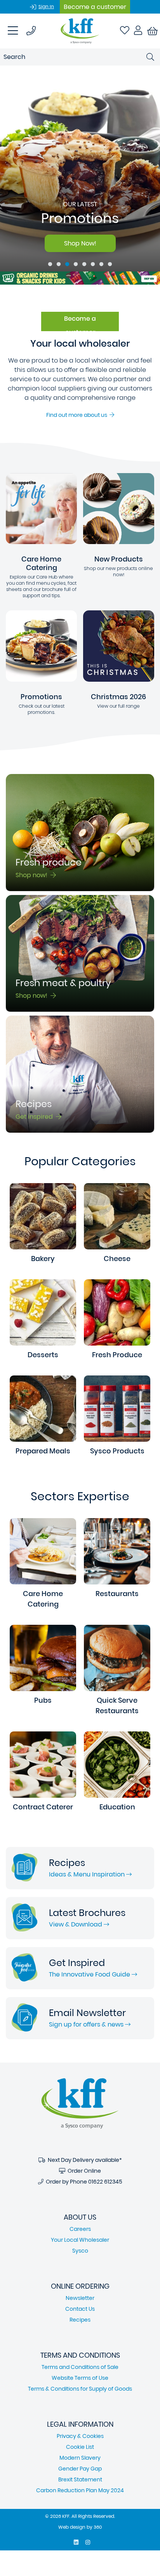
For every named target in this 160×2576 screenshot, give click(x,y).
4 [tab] (76, 264)
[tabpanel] (80, 168)
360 (98, 2527)
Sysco (80, 2251)
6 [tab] (93, 264)
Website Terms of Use (80, 2378)
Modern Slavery (80, 2458)
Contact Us (80, 2309)
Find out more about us (78, 415)
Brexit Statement (80, 2479)
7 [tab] (101, 264)
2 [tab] (59, 264)
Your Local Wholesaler (80, 2240)
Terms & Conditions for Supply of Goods (80, 2389)
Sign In (46, 6)
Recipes (80, 2320)
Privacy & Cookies (80, 2436)
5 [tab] (84, 264)
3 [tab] (67, 264)
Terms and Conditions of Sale (80, 2367)
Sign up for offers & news (87, 2024)
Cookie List (80, 2447)
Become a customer (95, 7)
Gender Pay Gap (80, 2469)
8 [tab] (110, 264)
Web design (72, 2527)
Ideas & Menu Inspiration (88, 1874)
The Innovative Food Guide (90, 1974)
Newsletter (80, 2298)
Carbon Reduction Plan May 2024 (80, 2490)
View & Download (76, 1924)
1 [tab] (50, 264)
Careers (80, 2229)
